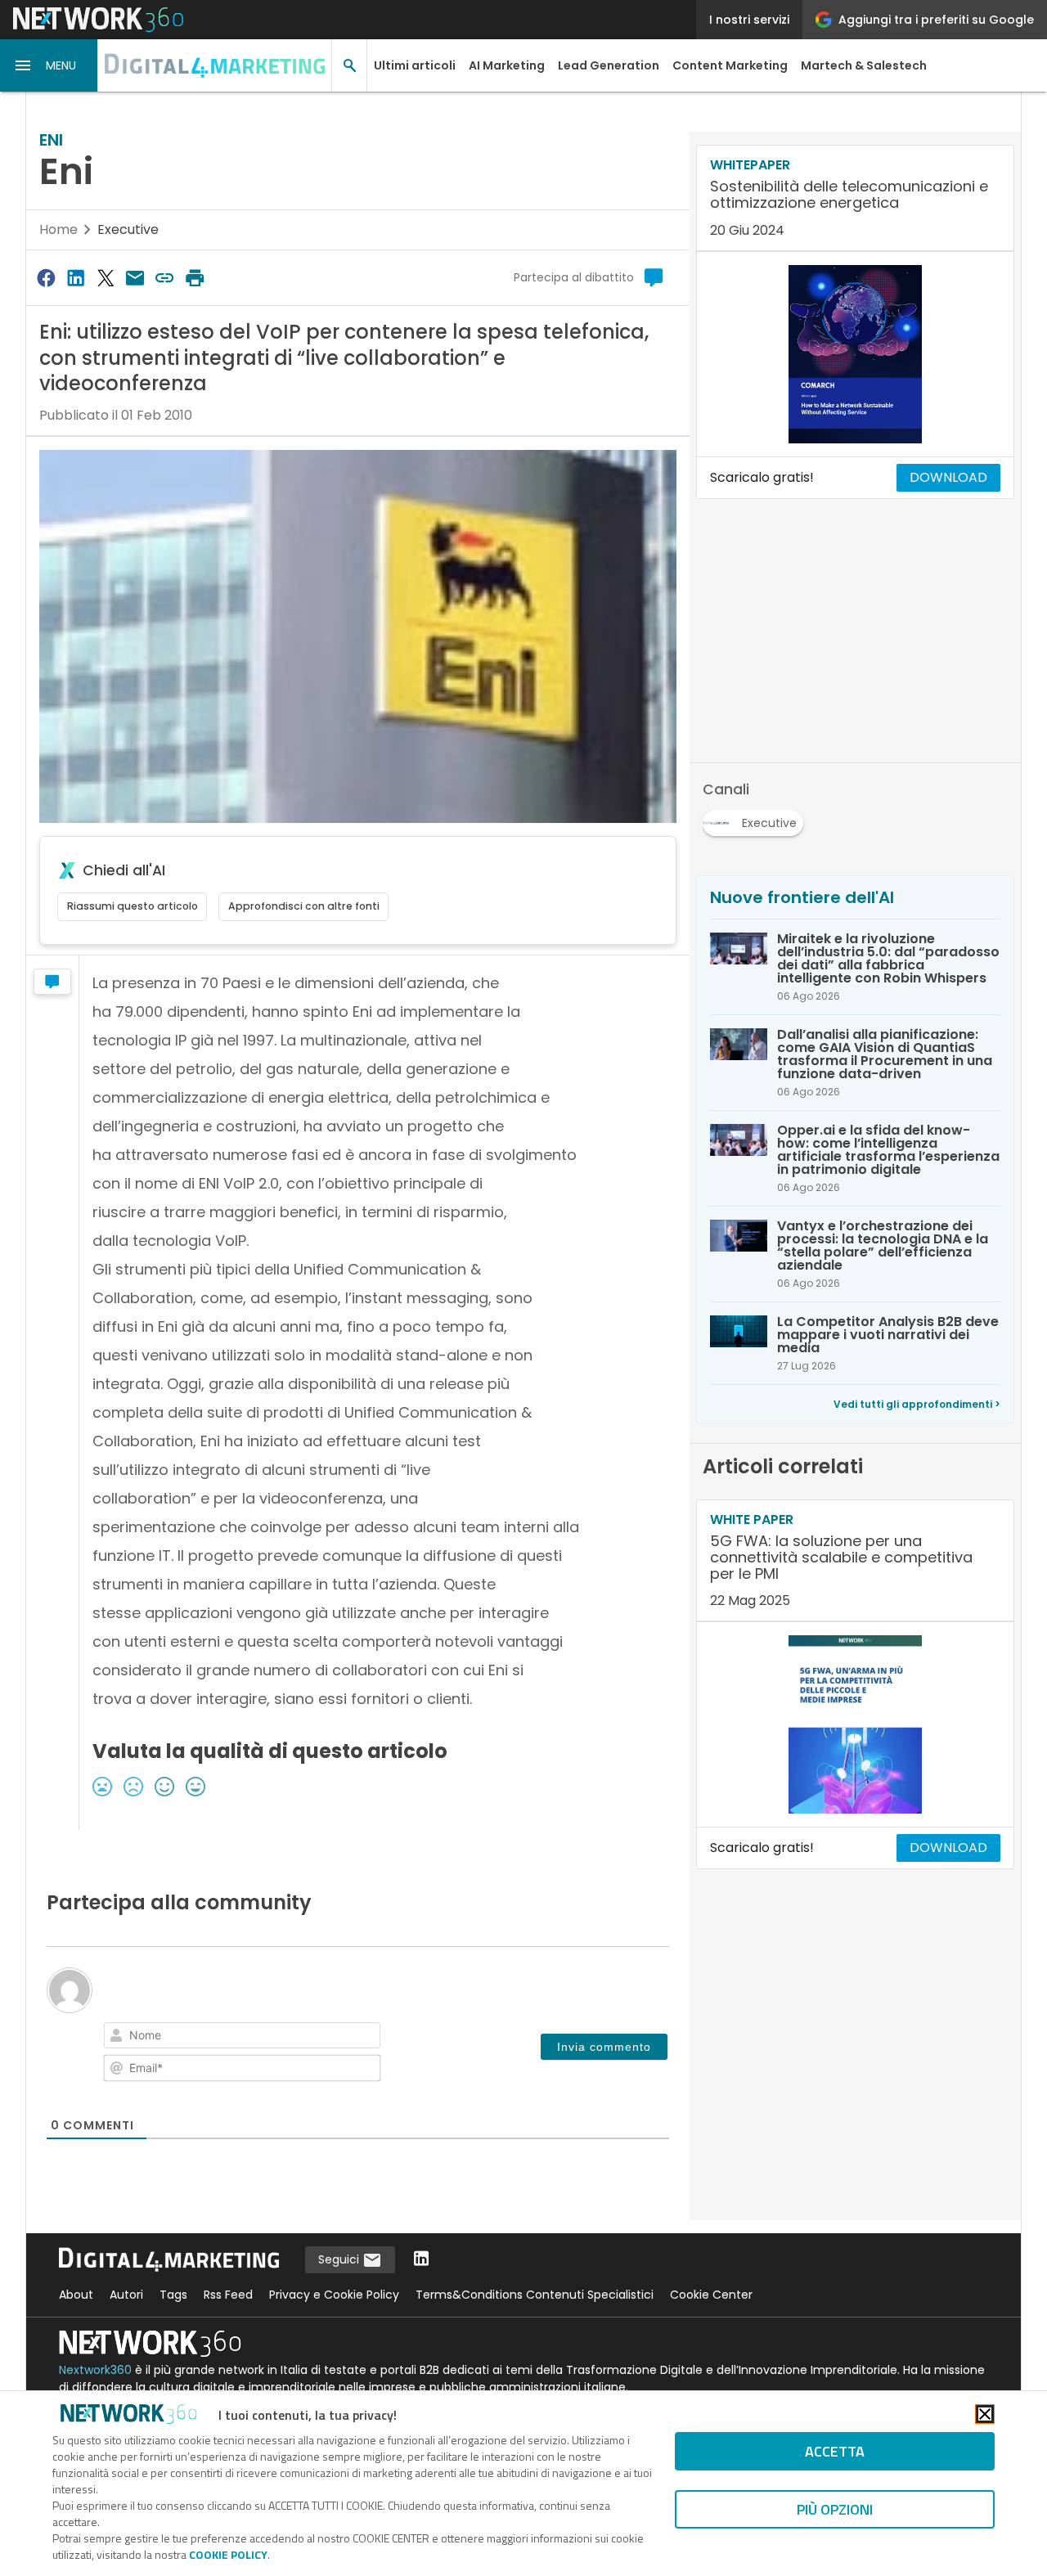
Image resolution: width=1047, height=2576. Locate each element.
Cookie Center (711, 2295)
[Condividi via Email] (135, 278)
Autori (126, 2295)
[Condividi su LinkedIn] (75, 278)
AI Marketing (507, 65)
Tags (173, 2295)
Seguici (340, 2259)
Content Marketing (730, 65)
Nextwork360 (95, 2370)
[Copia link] (165, 278)
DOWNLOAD (948, 477)
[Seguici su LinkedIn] (421, 2260)
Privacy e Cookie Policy (334, 2295)
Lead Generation (609, 65)
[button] (49, 65)
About (76, 2295)
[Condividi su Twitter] (106, 278)
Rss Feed (228, 2295)
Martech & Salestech (864, 65)
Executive (128, 229)
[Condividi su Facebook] (46, 278)
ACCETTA (835, 2451)
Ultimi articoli (415, 65)
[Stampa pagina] (195, 278)
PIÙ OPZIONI (835, 2509)
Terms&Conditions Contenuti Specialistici (535, 2295)
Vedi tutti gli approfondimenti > (917, 1404)
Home (58, 229)
